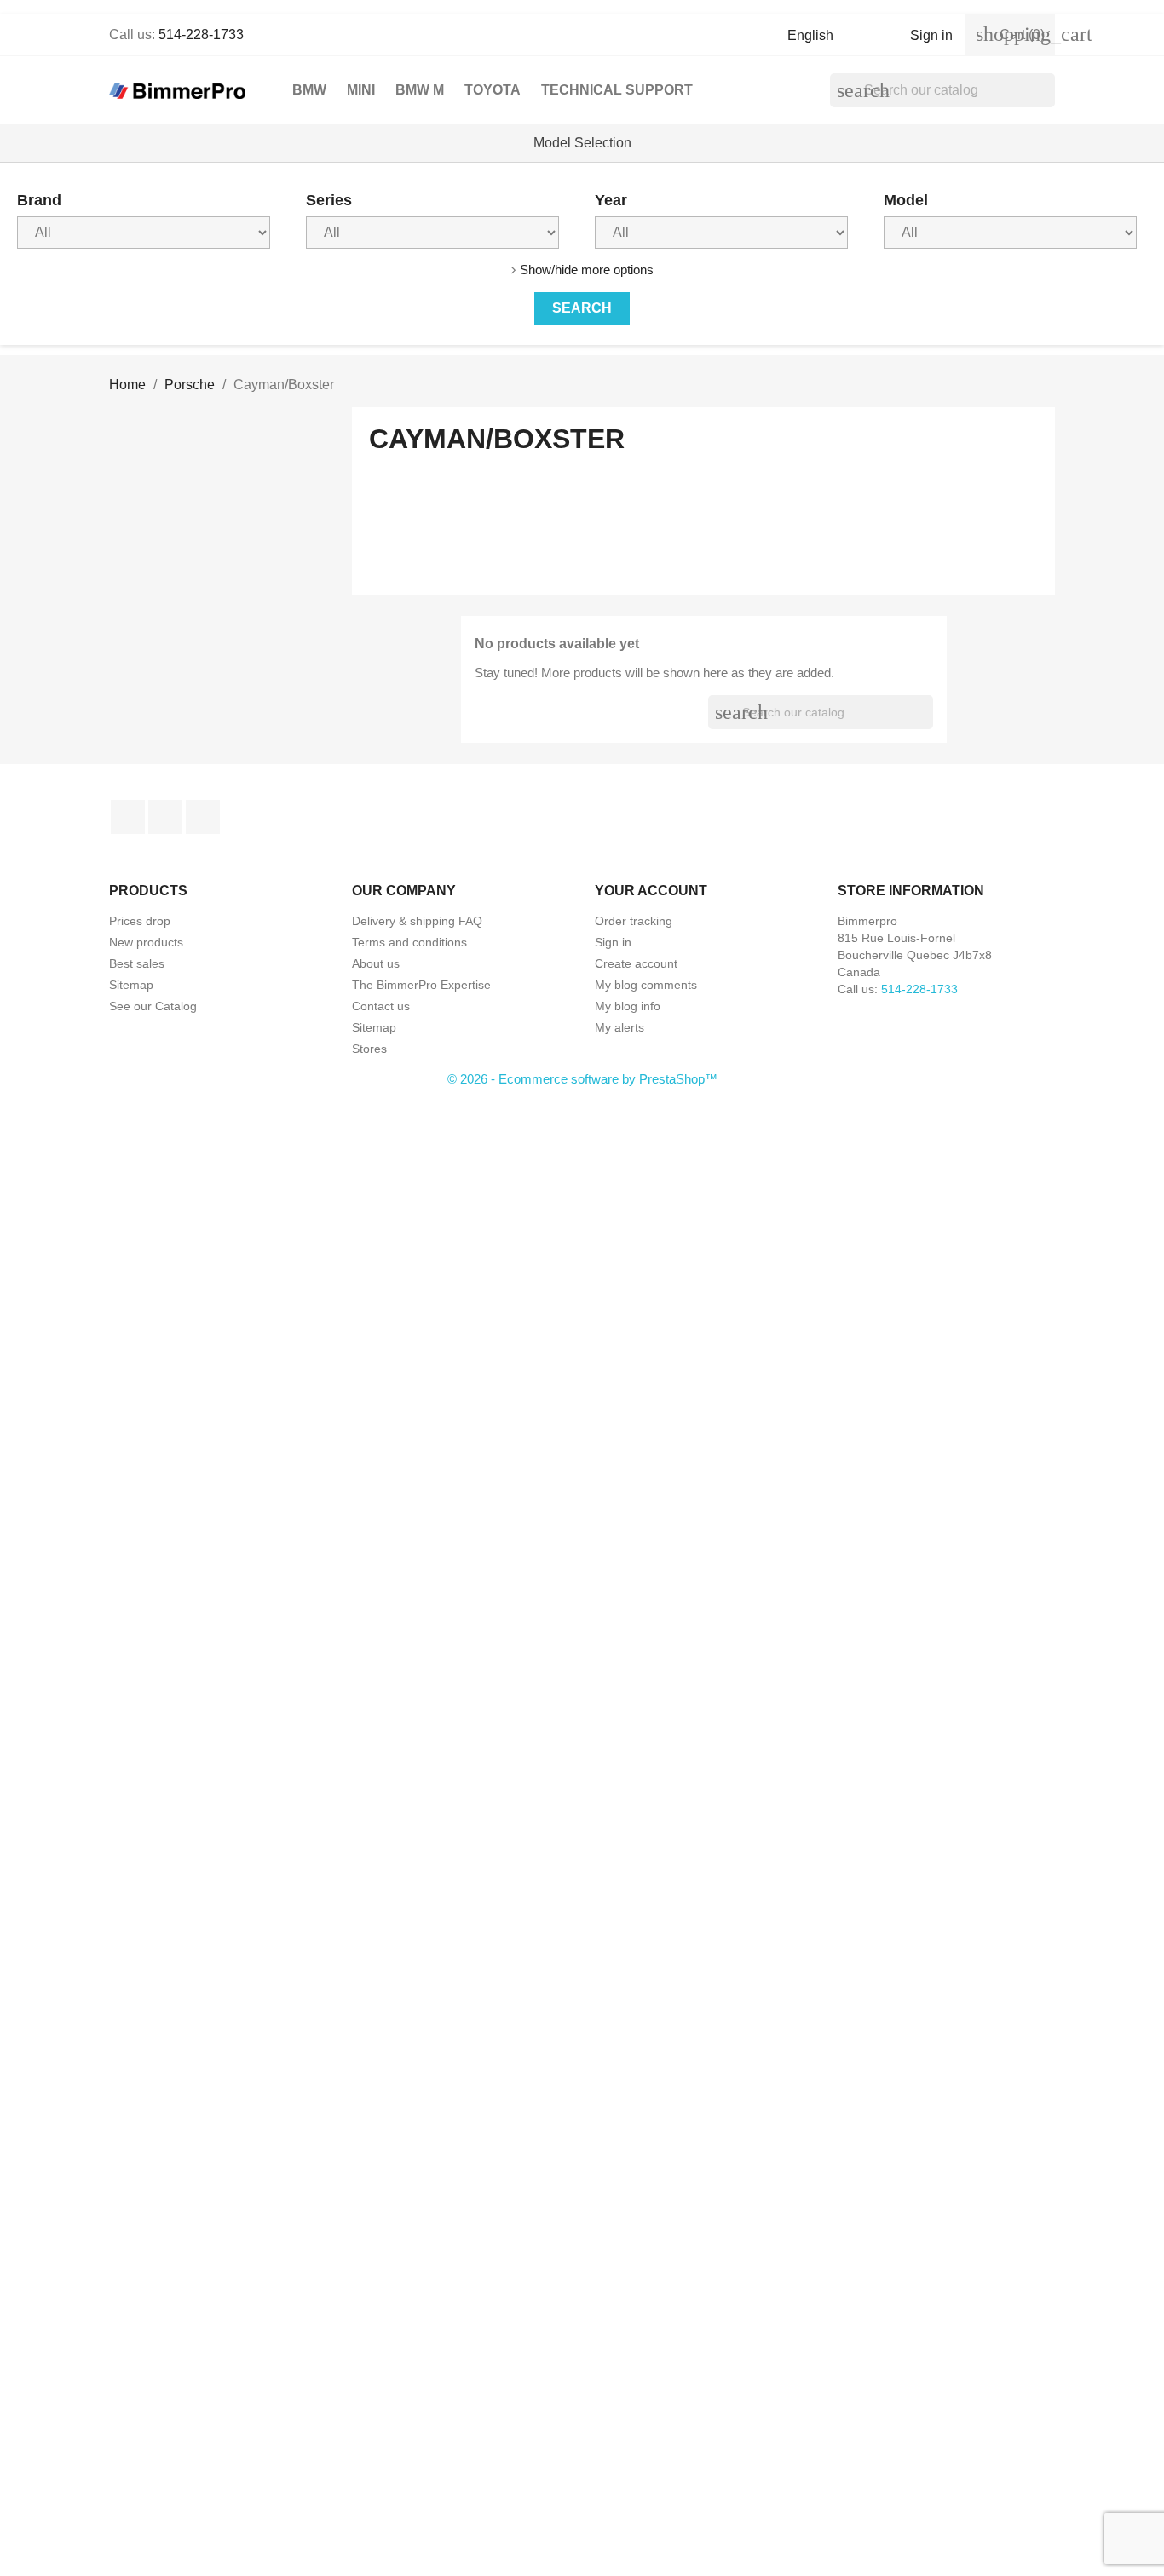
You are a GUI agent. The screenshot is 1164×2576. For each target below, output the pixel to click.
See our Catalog (153, 1006)
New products (146, 942)
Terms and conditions (409, 942)
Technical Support (617, 90)
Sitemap (131, 985)
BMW (309, 90)
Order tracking (634, 921)
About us (376, 963)
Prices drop (140, 921)
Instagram (203, 817)
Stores (369, 1049)
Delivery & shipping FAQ (417, 921)
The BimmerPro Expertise (421, 985)
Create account (636, 963)
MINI (361, 90)
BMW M (420, 90)
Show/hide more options (587, 270)
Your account (651, 891)
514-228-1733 (201, 34)
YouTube (165, 817)
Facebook (128, 817)
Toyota (493, 90)
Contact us (381, 1006)
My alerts (619, 1027)
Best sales (137, 963)
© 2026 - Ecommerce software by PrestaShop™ (582, 1079)
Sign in (613, 942)
